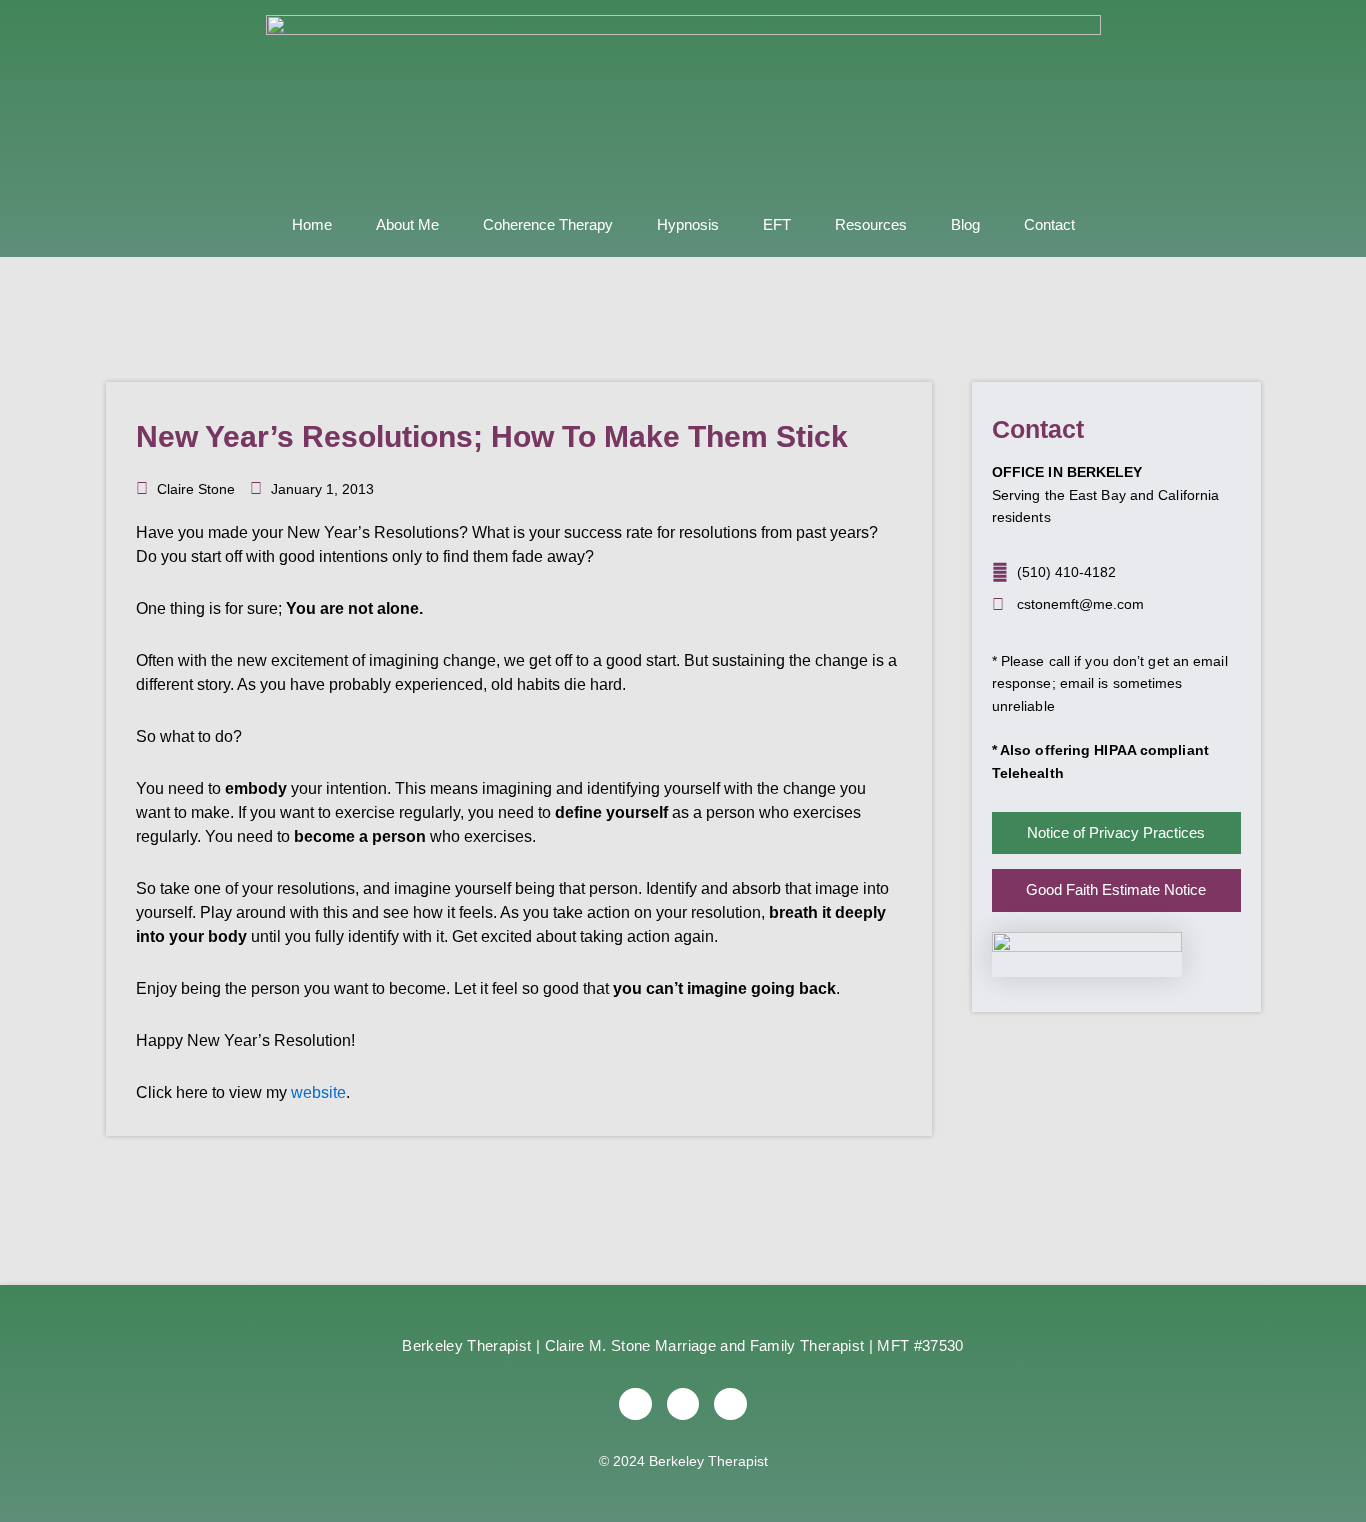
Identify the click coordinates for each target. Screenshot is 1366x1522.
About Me (407, 224)
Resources (871, 224)
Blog (965, 224)
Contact (1049, 224)
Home (312, 224)
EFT (777, 224)
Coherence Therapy (548, 224)
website (318, 1092)
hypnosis (688, 224)
